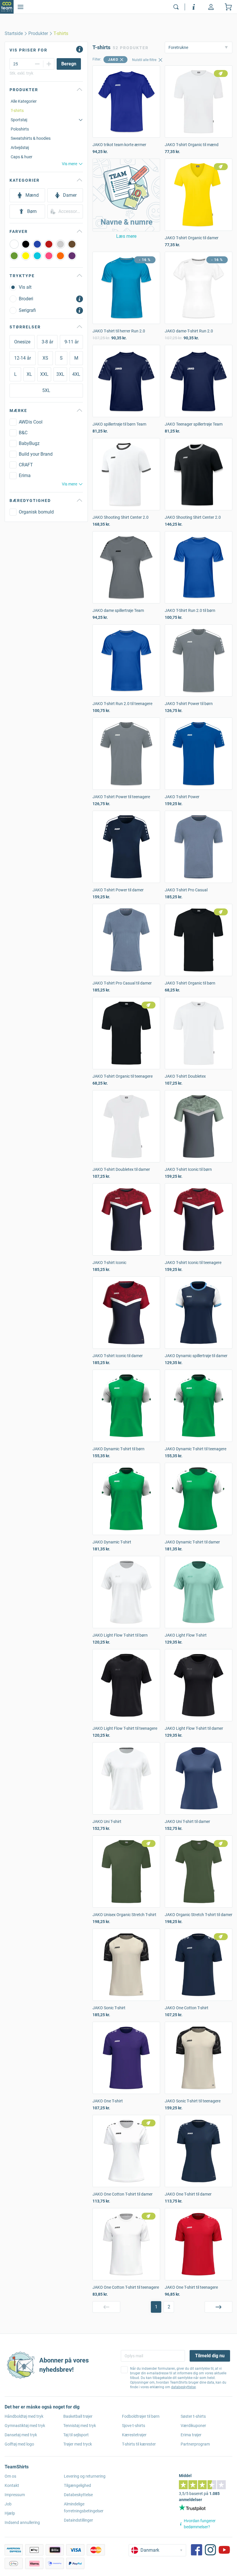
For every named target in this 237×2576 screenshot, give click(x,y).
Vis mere (70, 164)
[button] (126, 195)
